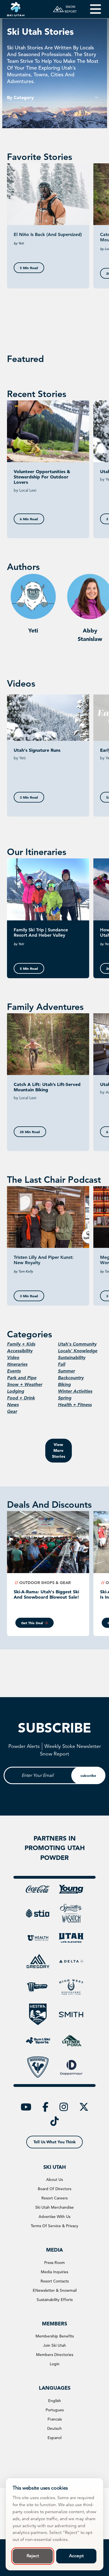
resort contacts (55, 2281)
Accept (76, 2556)
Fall (61, 1364)
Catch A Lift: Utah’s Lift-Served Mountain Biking (47, 1087)
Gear (12, 1411)
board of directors (54, 2189)
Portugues (55, 2410)
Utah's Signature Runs (37, 750)
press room (54, 2263)
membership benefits (55, 2336)
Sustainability (72, 1357)
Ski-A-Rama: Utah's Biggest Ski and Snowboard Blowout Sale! (46, 1594)
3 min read (29, 797)
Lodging (16, 1391)
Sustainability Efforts (55, 2300)
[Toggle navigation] (92, 9)
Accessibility (20, 1351)
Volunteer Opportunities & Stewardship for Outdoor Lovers (42, 477)
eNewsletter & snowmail (55, 2290)
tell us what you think (55, 2142)
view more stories (59, 1450)
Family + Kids (21, 1344)
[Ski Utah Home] (16, 9)
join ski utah (54, 2345)
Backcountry (71, 1378)
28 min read (30, 1132)
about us (54, 2179)
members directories (55, 2355)
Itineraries (17, 1364)
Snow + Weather (25, 1384)
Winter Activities (75, 1391)
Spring (65, 1398)
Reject (33, 2556)
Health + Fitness (75, 1405)
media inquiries (54, 2272)
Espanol (54, 2438)
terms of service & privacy (54, 2226)
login (55, 2364)
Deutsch (54, 2428)
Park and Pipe (22, 1378)
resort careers (54, 2198)
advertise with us (54, 2217)
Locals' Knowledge (78, 1351)
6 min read (29, 519)
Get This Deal (32, 1623)
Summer (66, 1371)
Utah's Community (77, 1344)
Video (13, 1357)
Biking (64, 1384)
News (13, 1405)
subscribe (88, 1775)
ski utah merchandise (54, 2207)
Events (14, 1371)
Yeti (33, 631)
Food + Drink (21, 1398)
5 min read (29, 268)
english (54, 2401)
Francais (55, 2419)
